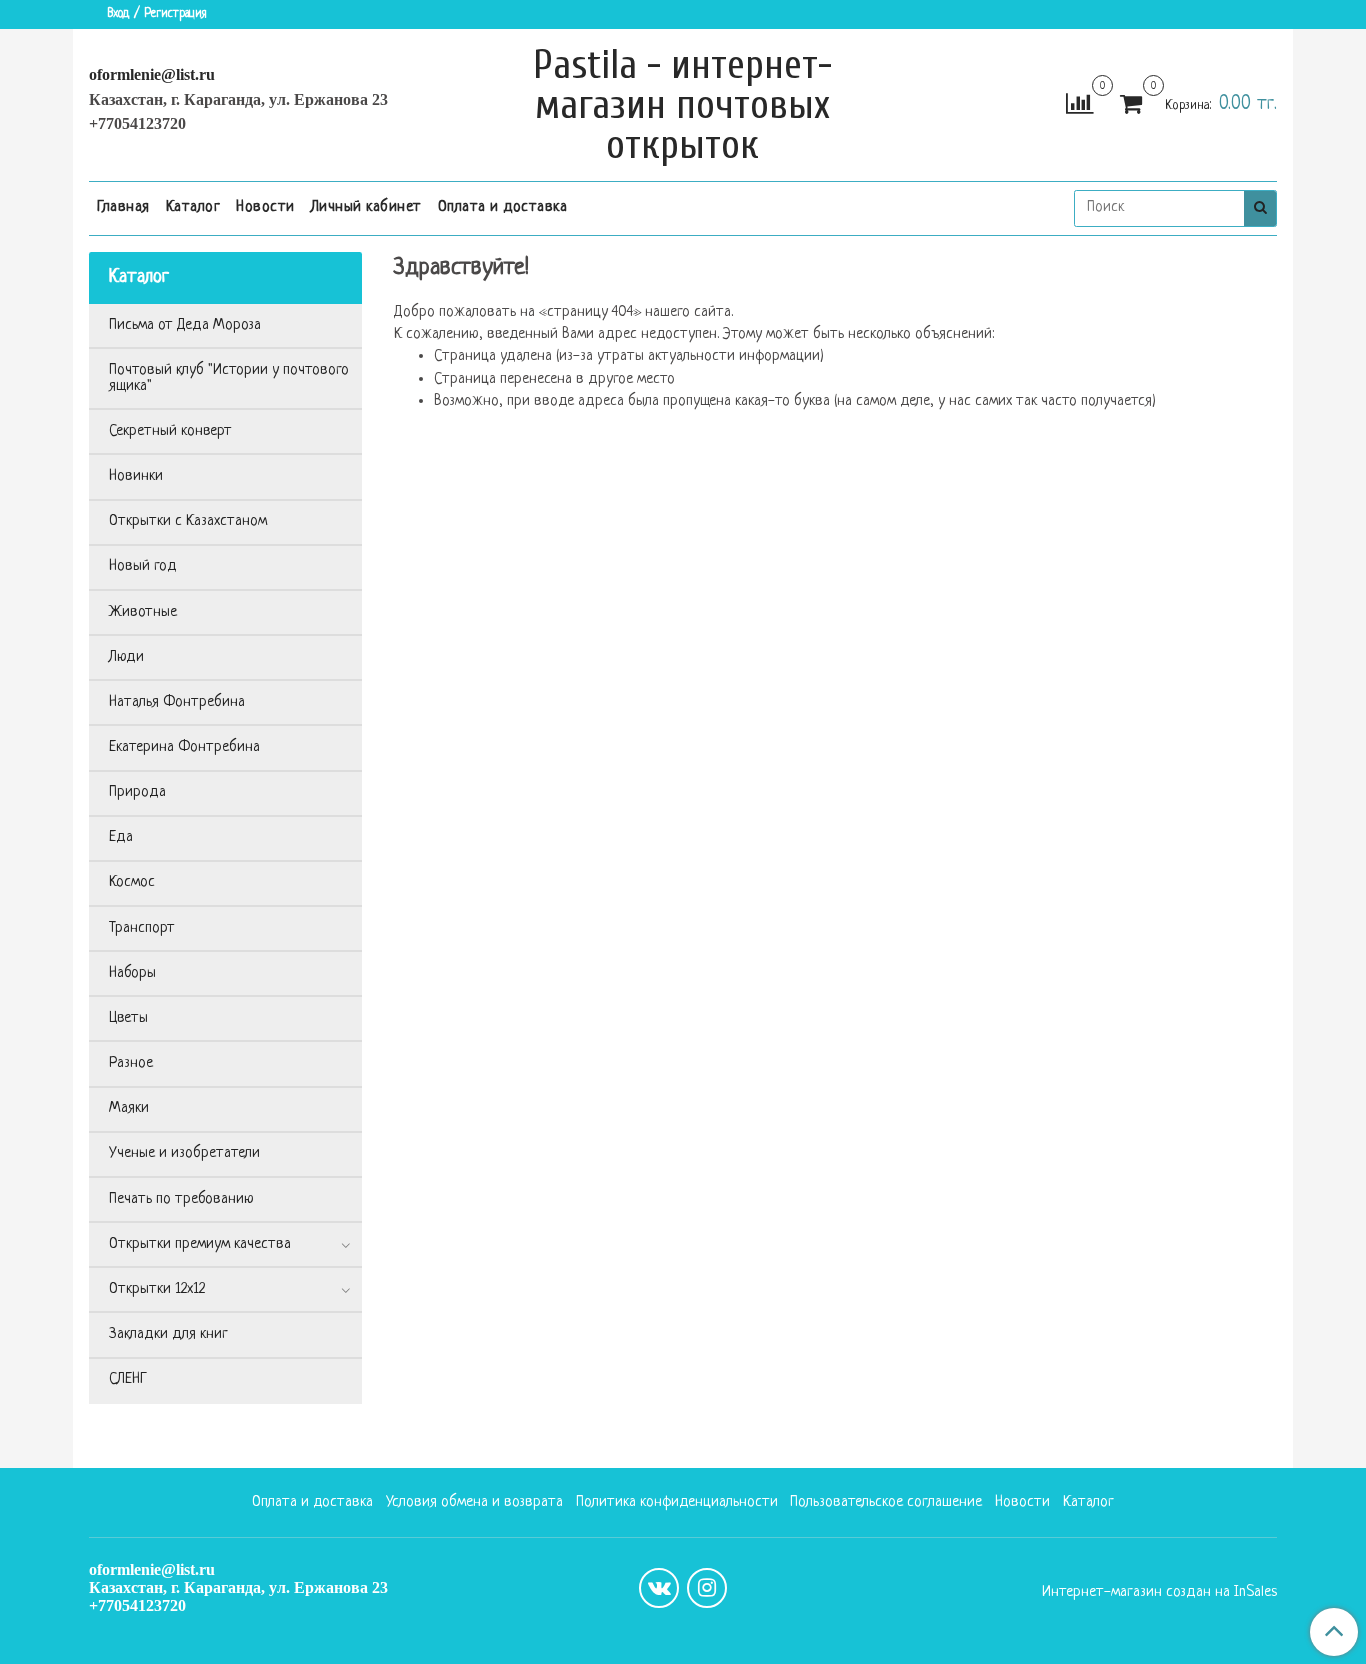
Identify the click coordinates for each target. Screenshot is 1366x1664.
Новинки (136, 476)
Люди (126, 657)
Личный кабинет (366, 207)
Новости (265, 207)
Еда (121, 837)
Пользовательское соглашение (886, 1502)
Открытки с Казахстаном (188, 521)
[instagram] (707, 1588)
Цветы (128, 1018)
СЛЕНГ (128, 1379)
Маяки (129, 1108)
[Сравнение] (1079, 105)
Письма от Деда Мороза (185, 325)
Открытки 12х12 (157, 1289)
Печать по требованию (181, 1199)
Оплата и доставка (503, 207)
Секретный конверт (170, 431)
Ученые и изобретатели (184, 1153)
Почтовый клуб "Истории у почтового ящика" (229, 378)
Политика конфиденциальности (677, 1502)
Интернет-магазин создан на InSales (1159, 1593)
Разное (131, 1063)
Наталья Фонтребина (177, 702)
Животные (143, 612)
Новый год (143, 566)
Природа (137, 792)
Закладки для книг (168, 1334)
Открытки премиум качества (200, 1244)
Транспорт (142, 928)
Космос (132, 882)
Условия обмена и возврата (474, 1502)
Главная (123, 207)
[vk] (659, 1588)
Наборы (132, 973)
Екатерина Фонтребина (184, 747)
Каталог (193, 207)
